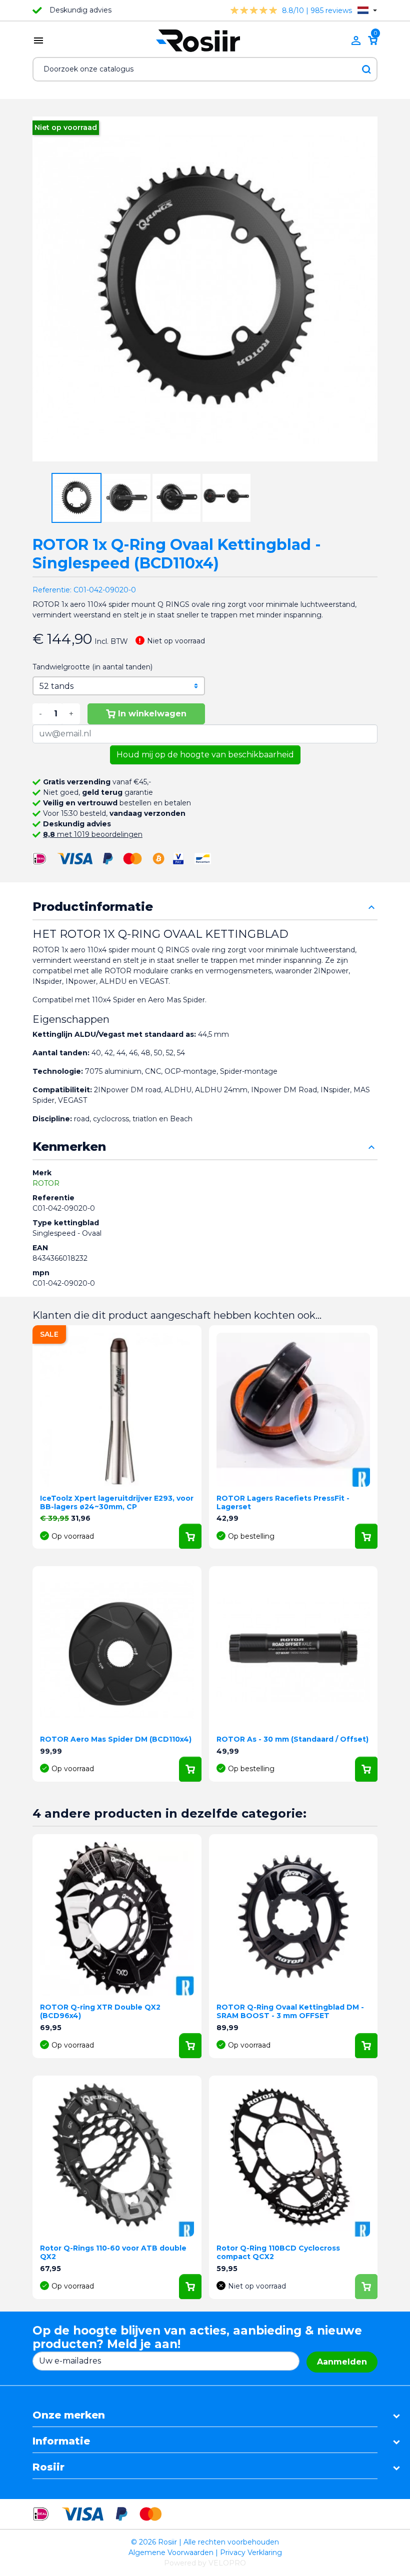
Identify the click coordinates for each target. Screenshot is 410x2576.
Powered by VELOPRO (205, 2563)
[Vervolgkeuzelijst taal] (367, 10)
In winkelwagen (152, 714)
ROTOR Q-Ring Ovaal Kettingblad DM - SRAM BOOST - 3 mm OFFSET (290, 2011)
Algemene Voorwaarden (171, 2553)
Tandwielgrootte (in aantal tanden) (92, 667)
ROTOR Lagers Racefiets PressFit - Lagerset (283, 1502)
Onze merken (69, 2415)
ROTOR (46, 1183)
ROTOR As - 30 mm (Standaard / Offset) (292, 1739)
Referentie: (52, 590)
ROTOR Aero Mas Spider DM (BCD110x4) (116, 1739)
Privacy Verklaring (251, 2553)
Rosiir (48, 2467)
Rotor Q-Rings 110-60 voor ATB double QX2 (113, 2252)
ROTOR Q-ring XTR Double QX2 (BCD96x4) (100, 2011)
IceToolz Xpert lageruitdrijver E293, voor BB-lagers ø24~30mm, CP (117, 1502)
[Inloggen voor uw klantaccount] (356, 40)
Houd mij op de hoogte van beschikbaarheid (205, 755)
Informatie (61, 2441)
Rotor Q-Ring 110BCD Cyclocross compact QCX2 (278, 2252)
